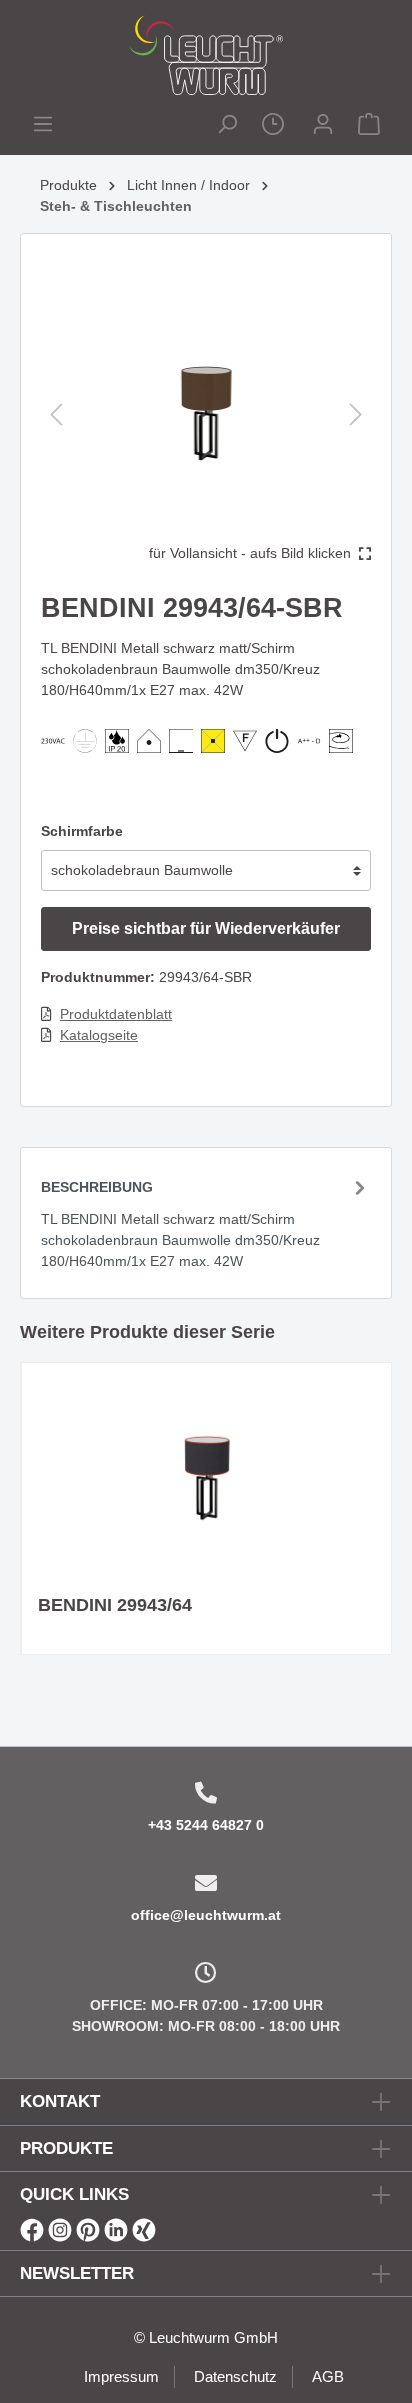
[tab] (206, 1222)
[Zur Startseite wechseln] (206, 55)
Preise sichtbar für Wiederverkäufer (206, 928)
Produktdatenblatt (116, 1014)
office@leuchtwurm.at (206, 1915)
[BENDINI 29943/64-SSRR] (207, 1479)
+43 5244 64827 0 (206, 1825)
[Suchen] (227, 126)
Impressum (121, 2376)
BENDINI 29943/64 (115, 1605)
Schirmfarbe (82, 831)
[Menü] (43, 126)
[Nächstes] (356, 414)
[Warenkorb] (369, 126)
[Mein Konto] (323, 126)
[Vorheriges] (56, 414)
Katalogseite (99, 1035)
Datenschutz (235, 2376)
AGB (328, 2376)
